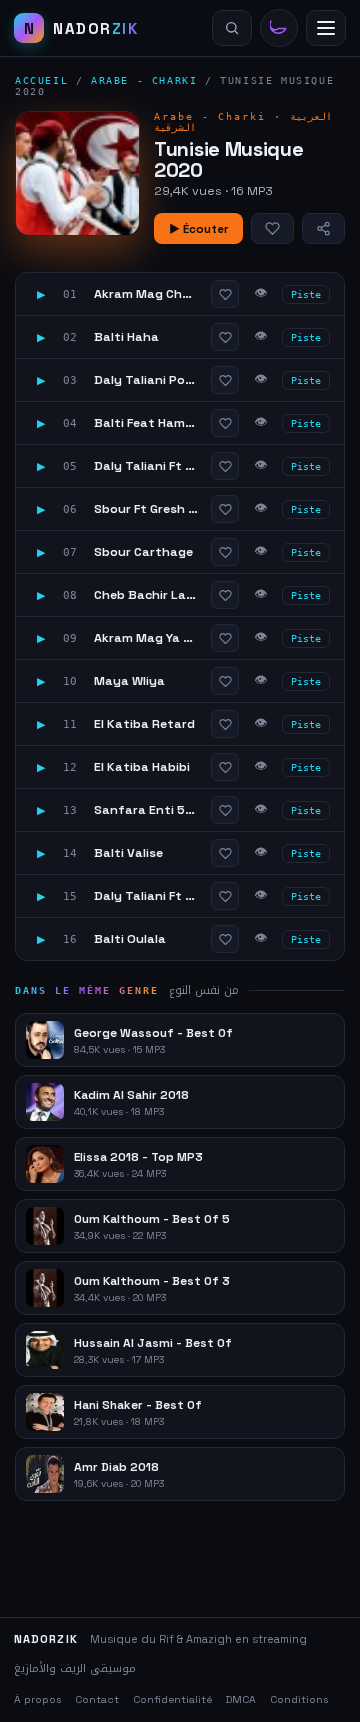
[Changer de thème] (279, 28)
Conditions (299, 1699)
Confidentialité (172, 1699)
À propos (37, 1699)
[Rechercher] (232, 28)
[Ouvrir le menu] (326, 28)
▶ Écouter (198, 229)
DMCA (241, 1699)
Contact (97, 1699)
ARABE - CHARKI (144, 80)
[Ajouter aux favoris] (272, 228)
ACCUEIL (41, 80)
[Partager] (323, 228)
